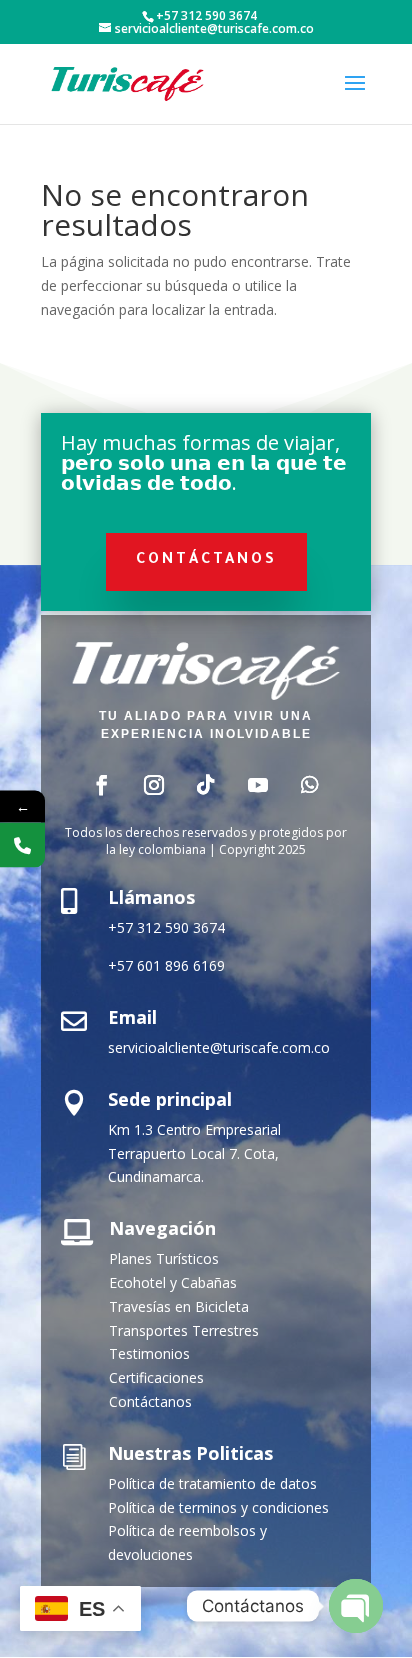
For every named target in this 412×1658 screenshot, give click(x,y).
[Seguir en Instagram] (154, 785)
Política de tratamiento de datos (212, 1483)
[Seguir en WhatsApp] (310, 785)
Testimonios (149, 1353)
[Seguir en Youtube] (258, 785)
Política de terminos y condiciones (218, 1507)
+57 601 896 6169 (166, 965)
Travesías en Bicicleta (179, 1306)
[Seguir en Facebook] (102, 785)
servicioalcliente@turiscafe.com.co (219, 1047)
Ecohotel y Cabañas (173, 1282)
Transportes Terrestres (184, 1330)
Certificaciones (156, 1377)
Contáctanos (206, 561)
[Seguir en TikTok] (206, 785)
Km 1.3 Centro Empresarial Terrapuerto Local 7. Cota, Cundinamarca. (194, 1153)
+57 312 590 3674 (166, 927)
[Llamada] (22, 845)
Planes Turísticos (164, 1258)
